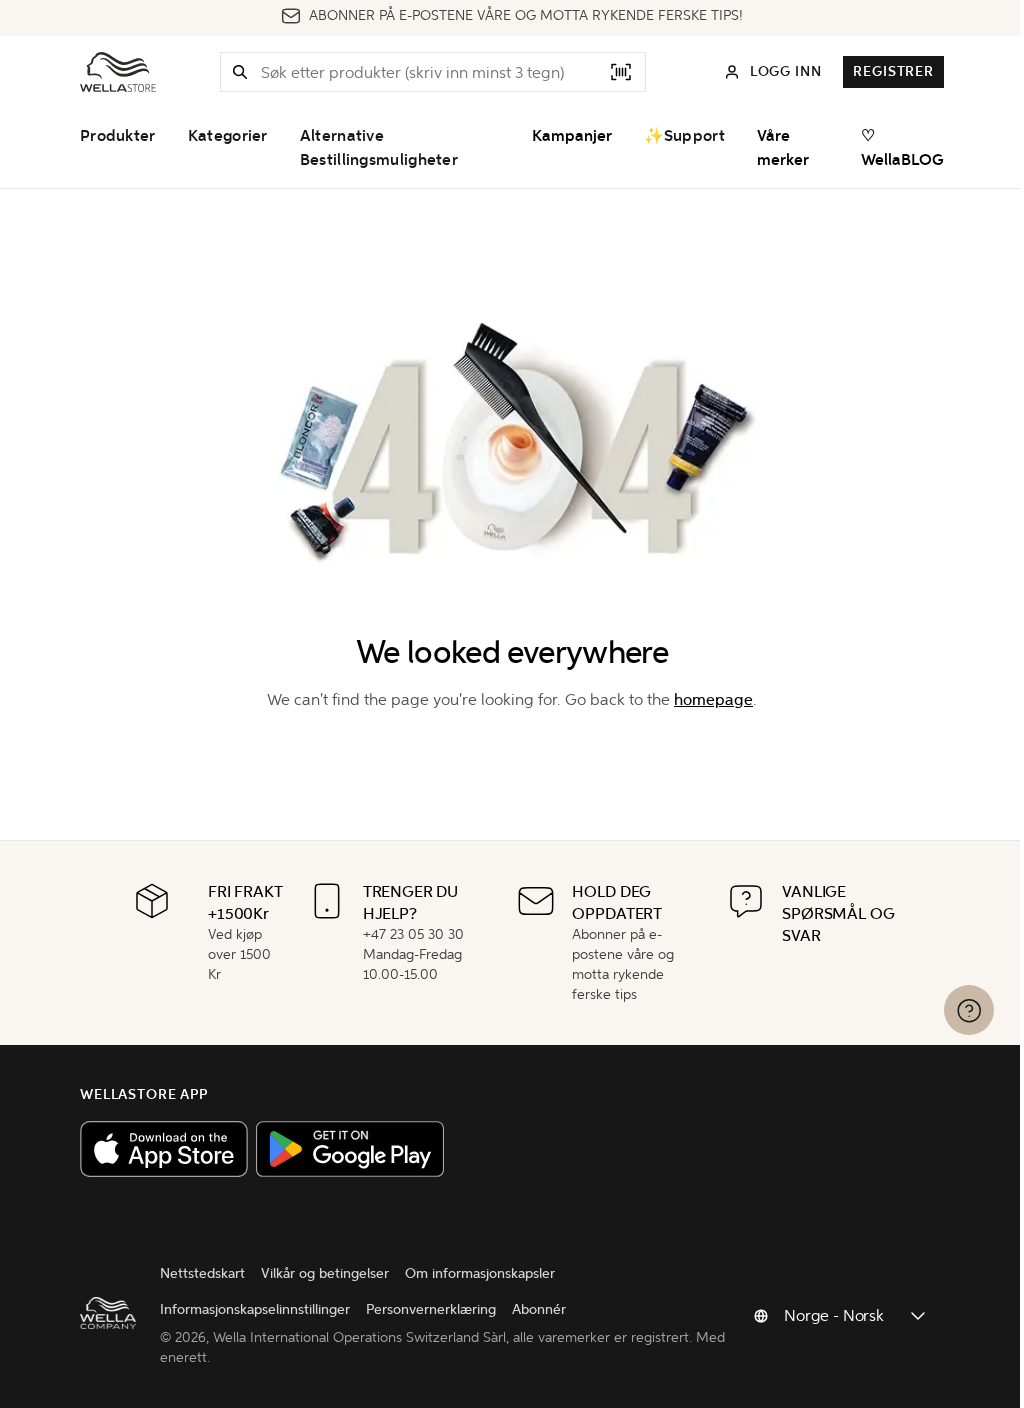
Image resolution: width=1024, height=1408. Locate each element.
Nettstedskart (202, 1273)
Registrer (893, 71)
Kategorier (228, 136)
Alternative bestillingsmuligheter (379, 148)
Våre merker (783, 148)
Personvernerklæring (431, 1309)
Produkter (118, 136)
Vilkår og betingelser (325, 1273)
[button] (240, 72)
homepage (713, 699)
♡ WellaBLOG (902, 148)
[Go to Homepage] (118, 72)
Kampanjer (572, 136)
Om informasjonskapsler (480, 1273)
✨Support (684, 136)
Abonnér (539, 1309)
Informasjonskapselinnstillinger (255, 1309)
